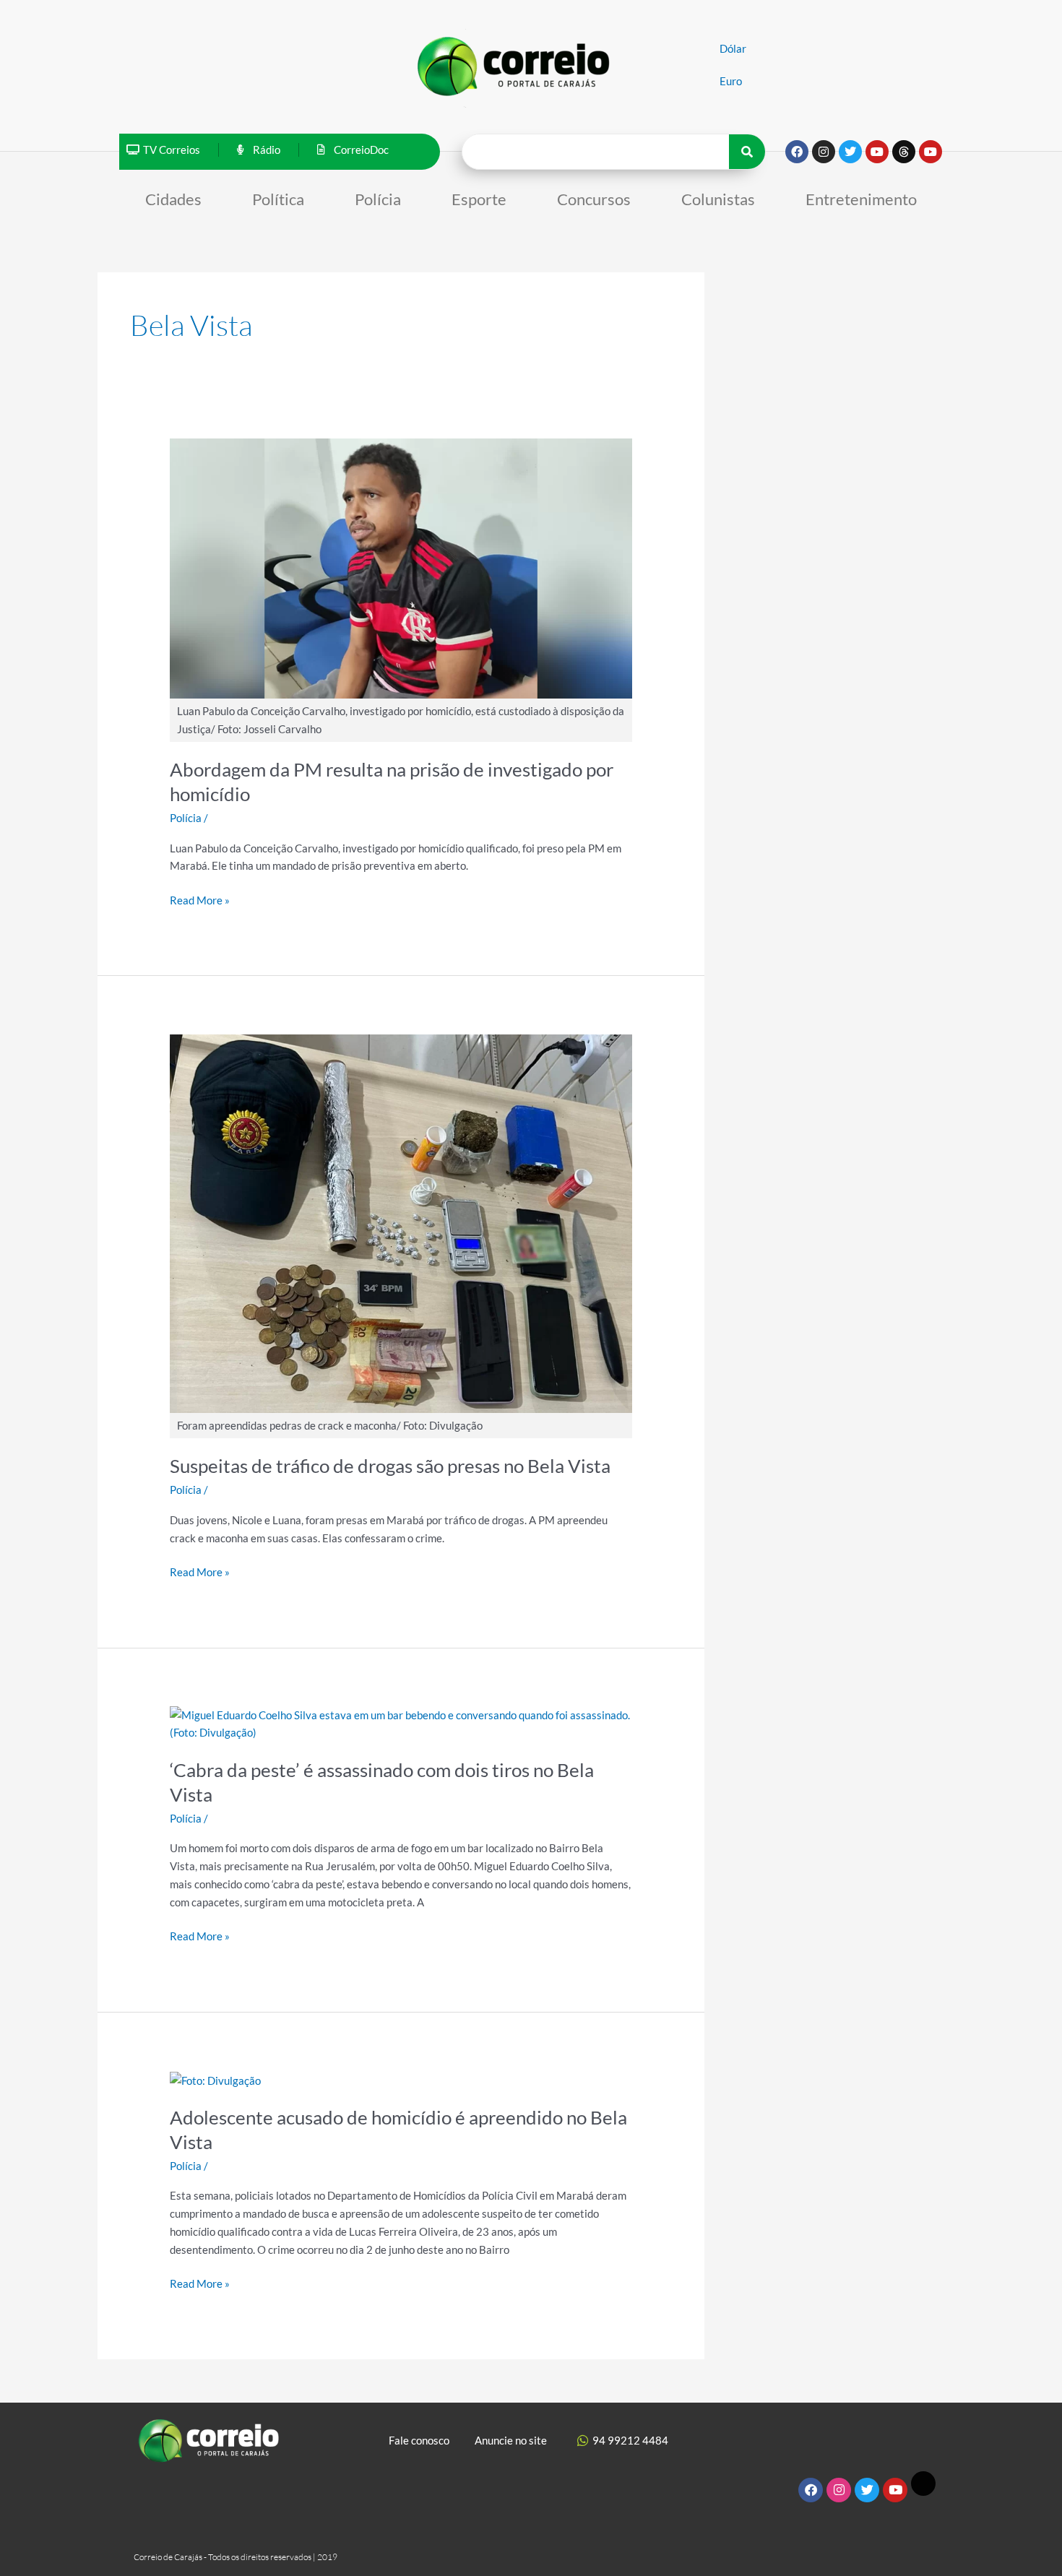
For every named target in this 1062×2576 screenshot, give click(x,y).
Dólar (733, 48)
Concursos (594, 199)
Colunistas (718, 199)
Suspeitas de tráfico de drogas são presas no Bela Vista (390, 1466)
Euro (731, 81)
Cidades (173, 199)
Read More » (200, 899)
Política (278, 199)
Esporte (479, 199)
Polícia (378, 199)
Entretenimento (861, 199)
